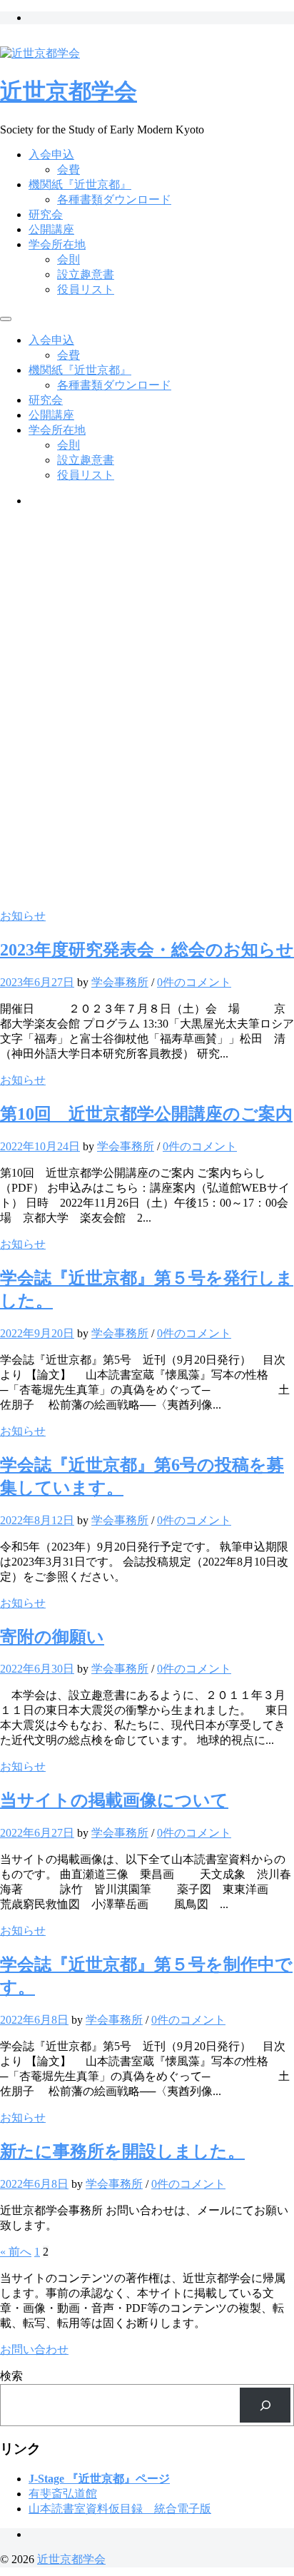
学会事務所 (120, 982)
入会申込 (51, 154)
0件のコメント (194, 982)
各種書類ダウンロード (114, 199)
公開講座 (51, 229)
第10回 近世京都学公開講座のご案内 (146, 1114)
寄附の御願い (52, 1637)
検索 (11, 2376)
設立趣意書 (86, 274)
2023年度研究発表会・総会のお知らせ (147, 950)
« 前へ (16, 2252)
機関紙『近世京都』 (80, 184)
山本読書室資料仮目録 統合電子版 (120, 2509)
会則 (69, 259)
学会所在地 (57, 244)
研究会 (46, 214)
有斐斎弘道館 (63, 2494)
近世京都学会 (69, 91)
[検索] (265, 2405)
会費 (69, 169)
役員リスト (86, 289)
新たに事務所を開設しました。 (122, 2151)
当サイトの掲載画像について (114, 1800)
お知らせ (23, 916)
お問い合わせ (34, 2349)
